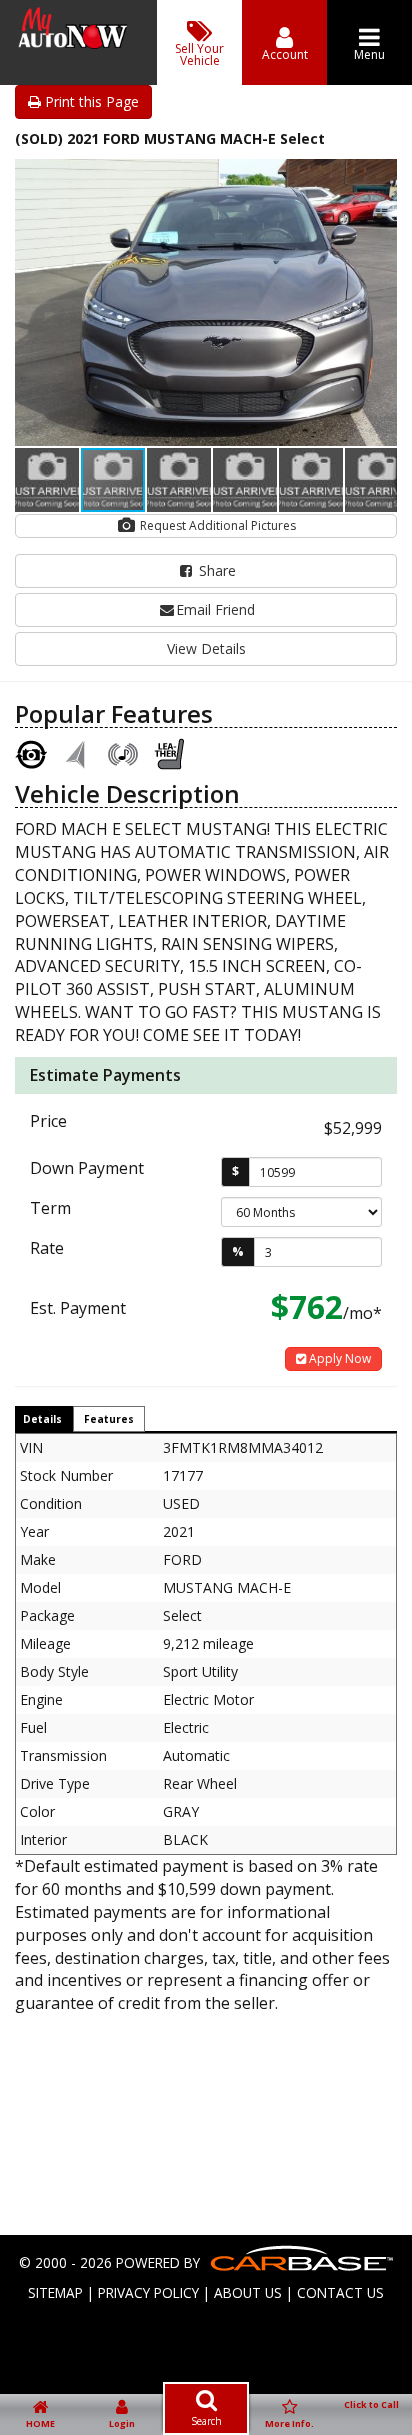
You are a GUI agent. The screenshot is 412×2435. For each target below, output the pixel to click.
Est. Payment (78, 1308)
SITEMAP (55, 2292)
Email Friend (215, 609)
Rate (47, 1248)
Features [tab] (109, 1419)
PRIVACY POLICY (148, 2292)
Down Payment (87, 1168)
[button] (379, 177)
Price (48, 1121)
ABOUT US (248, 2292)
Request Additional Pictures (216, 525)
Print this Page (90, 101)
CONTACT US (340, 2292)
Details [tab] (42, 1419)
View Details (206, 648)
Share (215, 570)
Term (50, 1208)
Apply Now (338, 1358)
